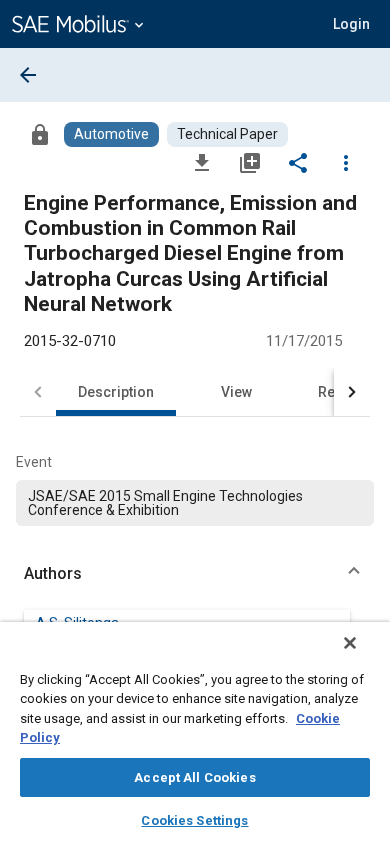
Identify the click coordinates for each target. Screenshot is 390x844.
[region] (195, 733)
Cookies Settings (194, 820)
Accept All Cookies (194, 777)
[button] (195, 574)
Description (116, 392)
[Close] (350, 643)
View (236, 392)
